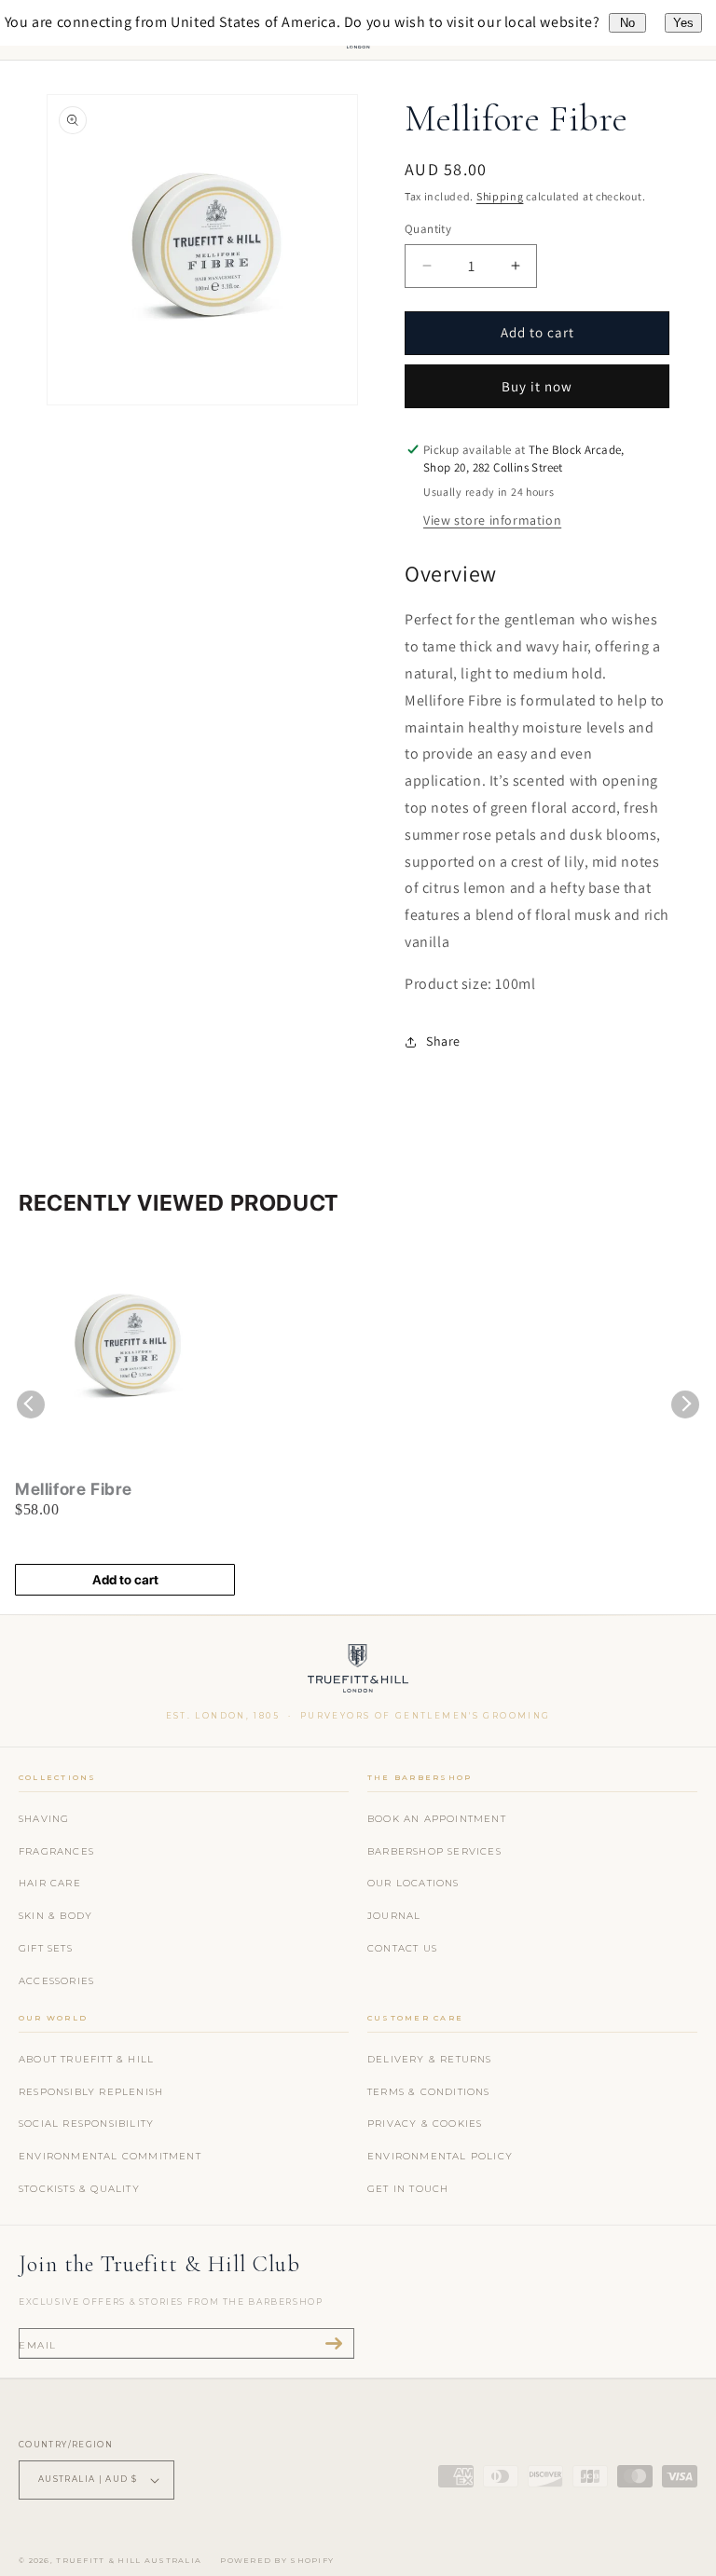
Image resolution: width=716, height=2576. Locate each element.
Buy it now (537, 386)
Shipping (500, 196)
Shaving (44, 1819)
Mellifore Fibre (74, 1489)
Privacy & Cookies (425, 2124)
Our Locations (413, 1883)
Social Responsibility (86, 2124)
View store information (492, 520)
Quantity (428, 229)
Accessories (56, 1981)
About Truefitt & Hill (86, 2059)
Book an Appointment (437, 1819)
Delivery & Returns (430, 2059)
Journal (394, 1916)
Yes (683, 23)
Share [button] (443, 1041)
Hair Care (50, 1883)
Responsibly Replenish (91, 2092)
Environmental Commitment (110, 2156)
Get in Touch (408, 2189)
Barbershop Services (434, 1851)
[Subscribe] (334, 2343)
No (627, 23)
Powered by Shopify (277, 2560)
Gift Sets (46, 1948)
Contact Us (402, 1948)
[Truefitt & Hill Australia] (358, 1672)
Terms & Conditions (429, 2092)
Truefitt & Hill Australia (129, 2560)
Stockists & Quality (79, 2189)
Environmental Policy (440, 2156)
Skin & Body (55, 1916)
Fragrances (56, 1851)
